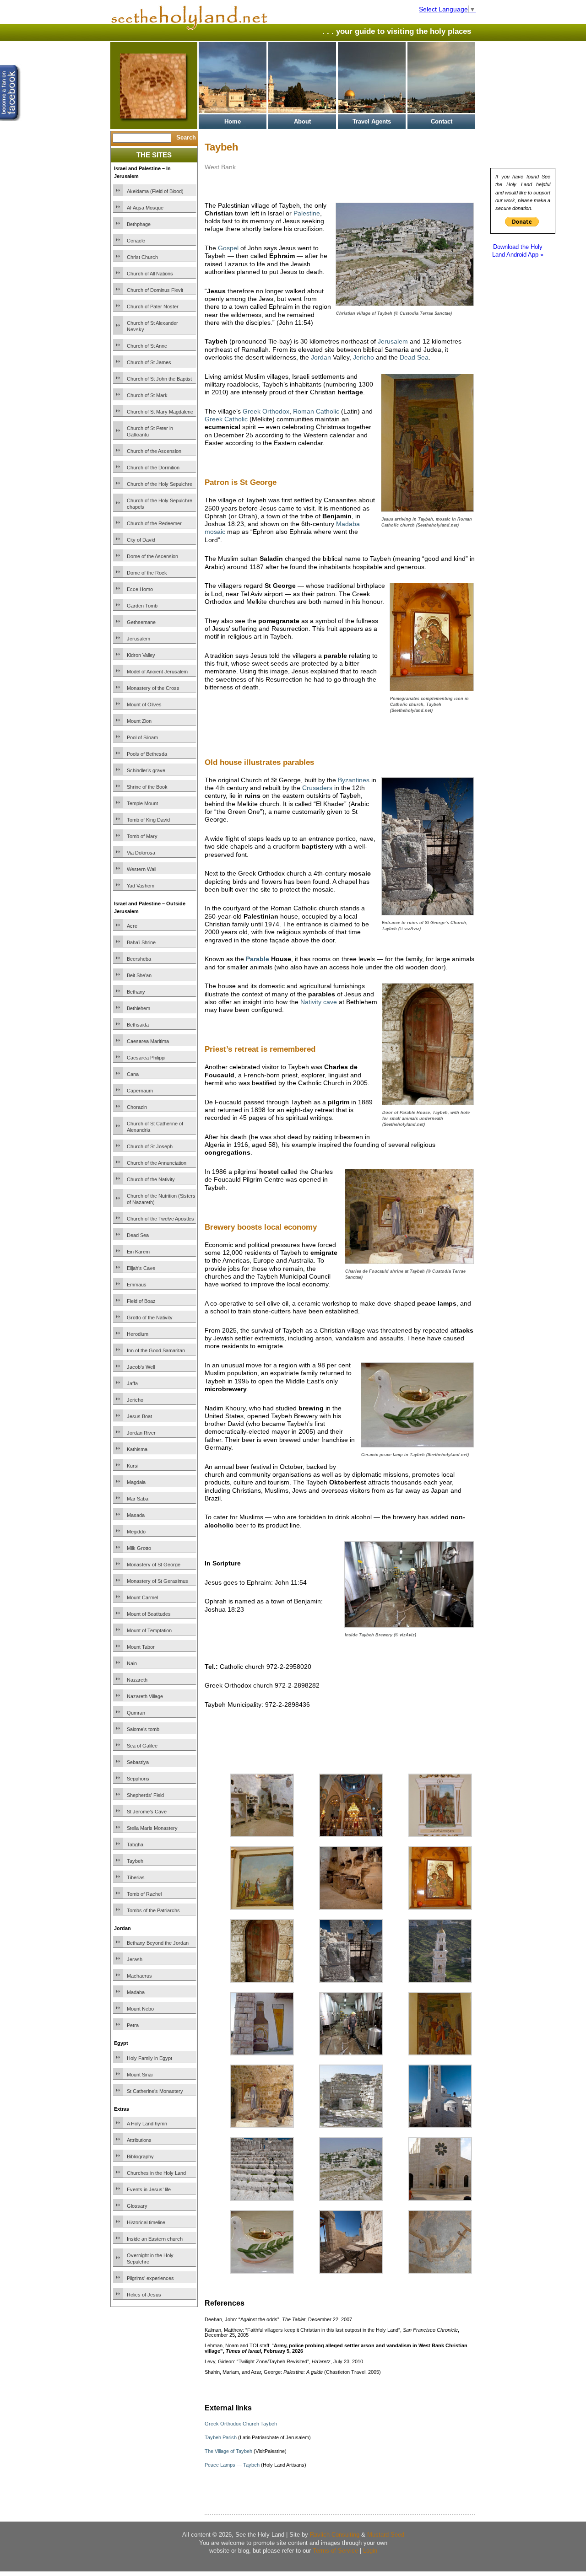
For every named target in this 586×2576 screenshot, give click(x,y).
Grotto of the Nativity (150, 1318)
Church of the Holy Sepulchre (160, 484)
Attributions (139, 2140)
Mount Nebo (140, 2009)
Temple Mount (142, 803)
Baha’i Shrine (141, 942)
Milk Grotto (139, 1548)
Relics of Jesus (144, 2295)
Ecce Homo (140, 589)
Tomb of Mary (142, 836)
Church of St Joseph (150, 1146)
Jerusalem (138, 639)
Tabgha (135, 1845)
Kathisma (137, 1449)
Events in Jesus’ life (149, 2189)
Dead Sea (138, 1235)
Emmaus (137, 1285)
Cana (133, 1074)
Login (370, 2551)
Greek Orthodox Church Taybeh (241, 2424)
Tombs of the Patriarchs (153, 1910)
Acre (132, 926)
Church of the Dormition (153, 468)
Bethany (136, 992)
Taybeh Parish (221, 2437)
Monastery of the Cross (153, 688)
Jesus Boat (139, 1416)
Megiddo (136, 1532)
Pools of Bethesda (147, 754)
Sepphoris (138, 1779)
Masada (136, 1515)
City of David (141, 540)
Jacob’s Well (141, 1367)
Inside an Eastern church (155, 2239)
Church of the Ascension (154, 451)
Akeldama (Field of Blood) (155, 191)
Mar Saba (138, 1499)
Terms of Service (335, 2551)
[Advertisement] (312, 737)
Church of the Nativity (151, 1179)
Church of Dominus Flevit (155, 290)
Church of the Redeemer (154, 523)
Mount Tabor (141, 1647)
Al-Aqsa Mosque (145, 208)
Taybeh (135, 1861)
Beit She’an (139, 975)
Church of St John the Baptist (159, 379)
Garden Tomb (142, 606)
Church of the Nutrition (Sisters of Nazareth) (161, 1199)
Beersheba (139, 959)
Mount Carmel (142, 1597)
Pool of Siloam (142, 737)
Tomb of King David (148, 820)
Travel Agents (372, 121)
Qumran (136, 1713)
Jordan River (141, 1433)
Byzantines (354, 780)
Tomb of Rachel (144, 1894)
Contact (442, 121)
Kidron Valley (141, 655)
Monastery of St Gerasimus (157, 1581)
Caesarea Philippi (146, 1058)
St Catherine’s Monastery (155, 2091)
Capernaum (140, 1091)
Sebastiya (138, 1762)
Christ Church (142, 257)
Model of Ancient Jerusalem (157, 672)
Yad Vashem (141, 886)
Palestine (307, 213)
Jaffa (132, 1383)
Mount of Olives (144, 705)
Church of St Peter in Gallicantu (150, 431)
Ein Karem (138, 1252)
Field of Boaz (141, 1301)
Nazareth (137, 1680)
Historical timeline (146, 2222)
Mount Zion (139, 721)
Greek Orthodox (266, 411)
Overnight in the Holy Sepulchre (150, 2259)
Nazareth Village (145, 1696)
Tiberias (136, 1877)
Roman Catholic (316, 411)
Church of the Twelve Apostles (160, 1219)
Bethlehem (138, 1008)
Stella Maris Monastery (152, 1828)
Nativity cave (319, 1002)
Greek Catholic (226, 419)
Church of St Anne (147, 346)
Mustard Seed (386, 2535)
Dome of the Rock (147, 573)
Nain (132, 1663)
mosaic (215, 532)
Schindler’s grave (146, 770)
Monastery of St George (154, 1565)
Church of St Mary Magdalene (160, 412)
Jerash (135, 1959)
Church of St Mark (147, 395)
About (302, 121)
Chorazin (137, 1107)
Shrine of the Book (147, 787)
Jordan (321, 357)
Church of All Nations (150, 274)
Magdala (136, 1482)
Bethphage (139, 224)
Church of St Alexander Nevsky (152, 326)
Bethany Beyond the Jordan (158, 1943)
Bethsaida (138, 1025)
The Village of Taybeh (228, 2451)
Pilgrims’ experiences (150, 2278)
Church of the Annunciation (157, 1163)
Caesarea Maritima (148, 1041)
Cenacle (136, 241)
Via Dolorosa (141, 853)
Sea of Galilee (142, 1746)
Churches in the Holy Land (156, 2173)
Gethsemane (141, 622)
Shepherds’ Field (145, 1795)
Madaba (136, 1992)
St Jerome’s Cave (147, 1812)
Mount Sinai (140, 2075)
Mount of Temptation (149, 1630)
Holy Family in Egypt (149, 2058)
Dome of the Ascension (152, 556)
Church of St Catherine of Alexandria (155, 1127)
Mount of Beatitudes (149, 1614)
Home (233, 121)
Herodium (138, 1334)
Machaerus (139, 1976)
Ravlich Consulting (335, 2535)
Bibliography (140, 2157)
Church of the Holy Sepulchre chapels (160, 504)
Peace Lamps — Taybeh (232, 2465)
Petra (133, 2025)
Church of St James (149, 362)
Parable (258, 959)
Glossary (137, 2206)
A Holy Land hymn (147, 2124)
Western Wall (141, 869)
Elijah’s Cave (141, 1268)
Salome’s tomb (143, 1729)
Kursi (133, 1466)
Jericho (135, 1400)
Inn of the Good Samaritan (156, 1350)
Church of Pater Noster (153, 307)
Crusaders (317, 788)
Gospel (228, 248)
